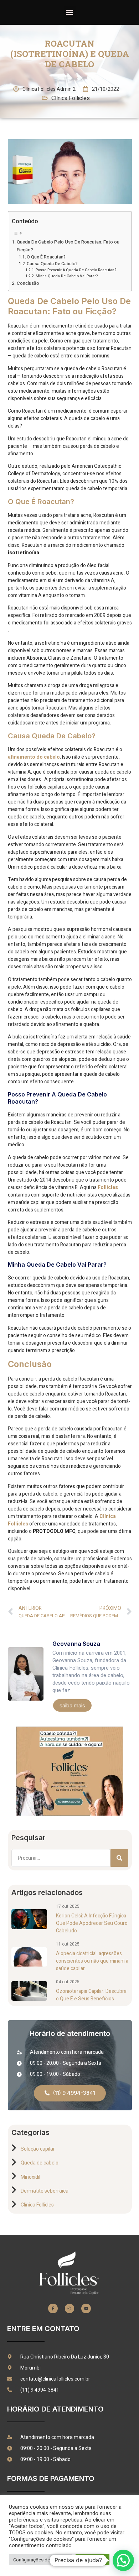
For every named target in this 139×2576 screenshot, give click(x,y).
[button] (70, 12)
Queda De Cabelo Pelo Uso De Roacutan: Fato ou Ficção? (68, 246)
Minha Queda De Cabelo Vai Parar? (67, 276)
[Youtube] (86, 2308)
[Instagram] (69, 2308)
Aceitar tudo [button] (92, 2560)
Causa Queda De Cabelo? (52, 264)
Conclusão (28, 283)
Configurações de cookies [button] (40, 2560)
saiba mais (72, 1705)
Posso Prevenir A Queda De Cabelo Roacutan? (76, 270)
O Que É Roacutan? (46, 257)
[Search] (119, 1858)
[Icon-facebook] (53, 2308)
